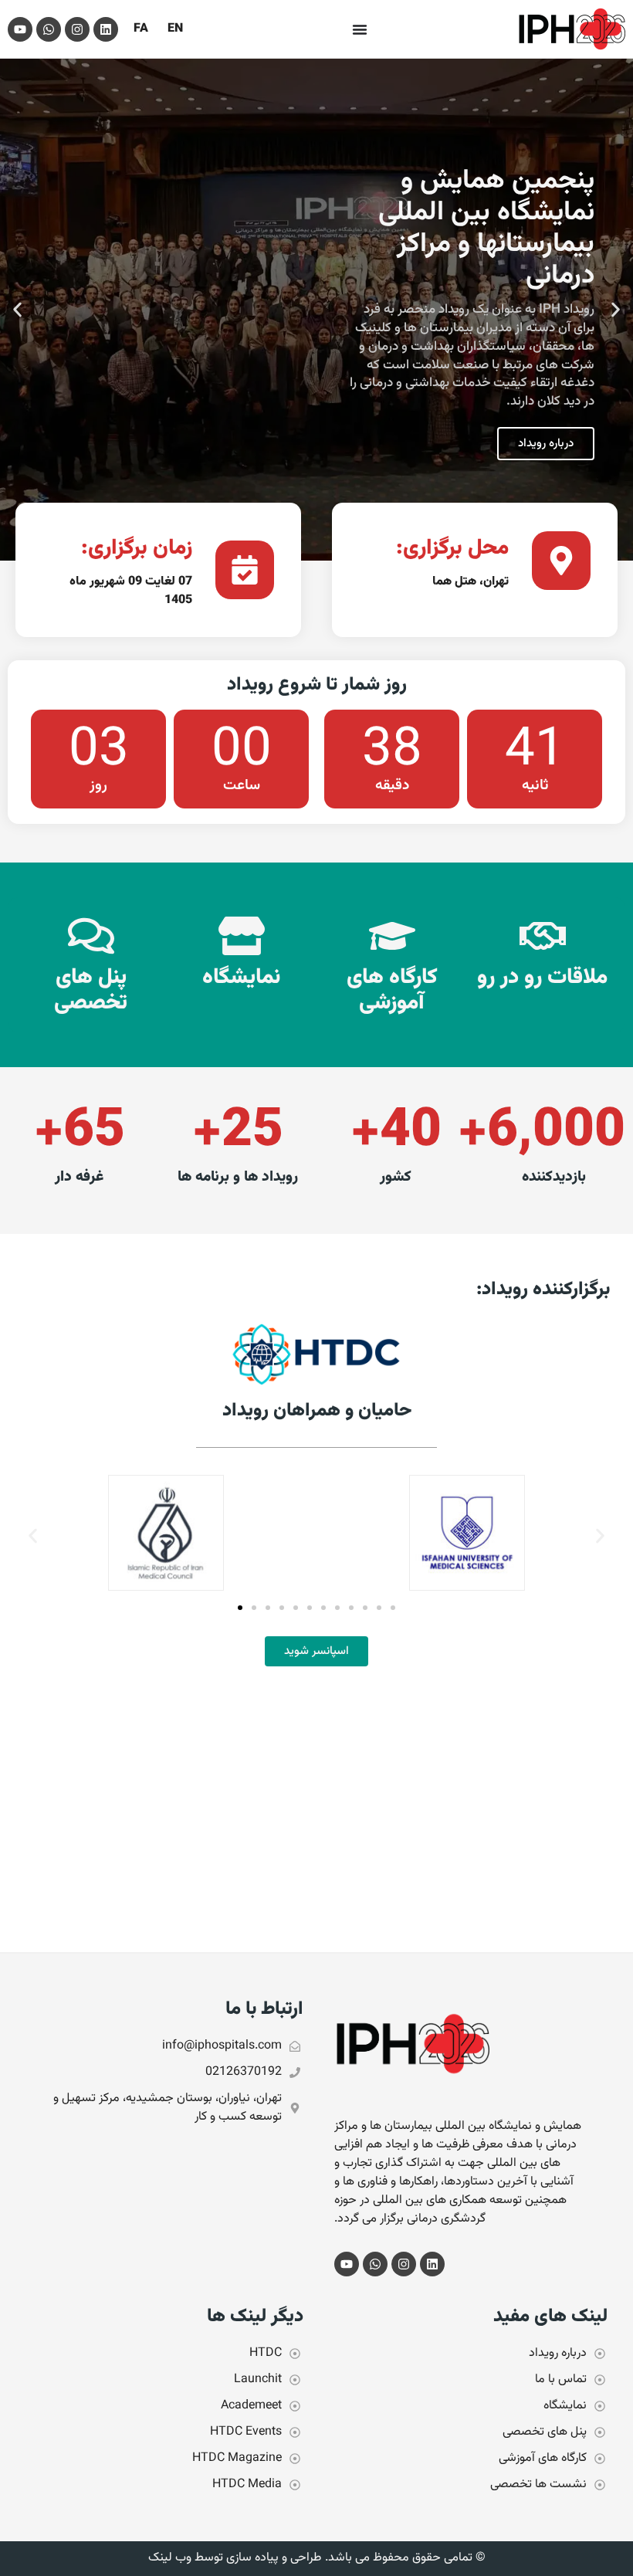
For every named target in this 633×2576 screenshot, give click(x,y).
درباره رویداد (546, 444)
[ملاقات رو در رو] (543, 936)
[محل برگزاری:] (561, 561)
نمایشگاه (241, 978)
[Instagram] (77, 29)
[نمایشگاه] (242, 936)
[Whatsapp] (49, 29)
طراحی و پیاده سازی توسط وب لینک (235, 2558)
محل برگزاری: (452, 548)
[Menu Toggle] (360, 29)
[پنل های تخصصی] (91, 936)
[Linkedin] (106, 29)
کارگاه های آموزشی (392, 991)
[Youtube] (20, 29)
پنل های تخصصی (91, 991)
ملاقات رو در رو (542, 978)
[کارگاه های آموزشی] (392, 936)
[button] (616, 310)
